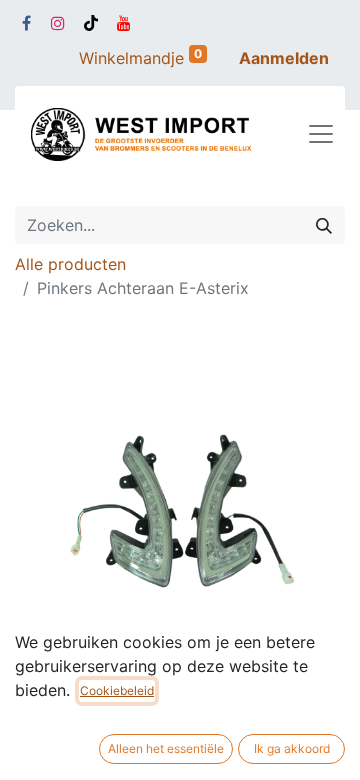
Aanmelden (284, 58)
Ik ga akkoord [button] (292, 748)
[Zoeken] (324, 225)
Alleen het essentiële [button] (166, 748)
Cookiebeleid (117, 690)
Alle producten (70, 264)
